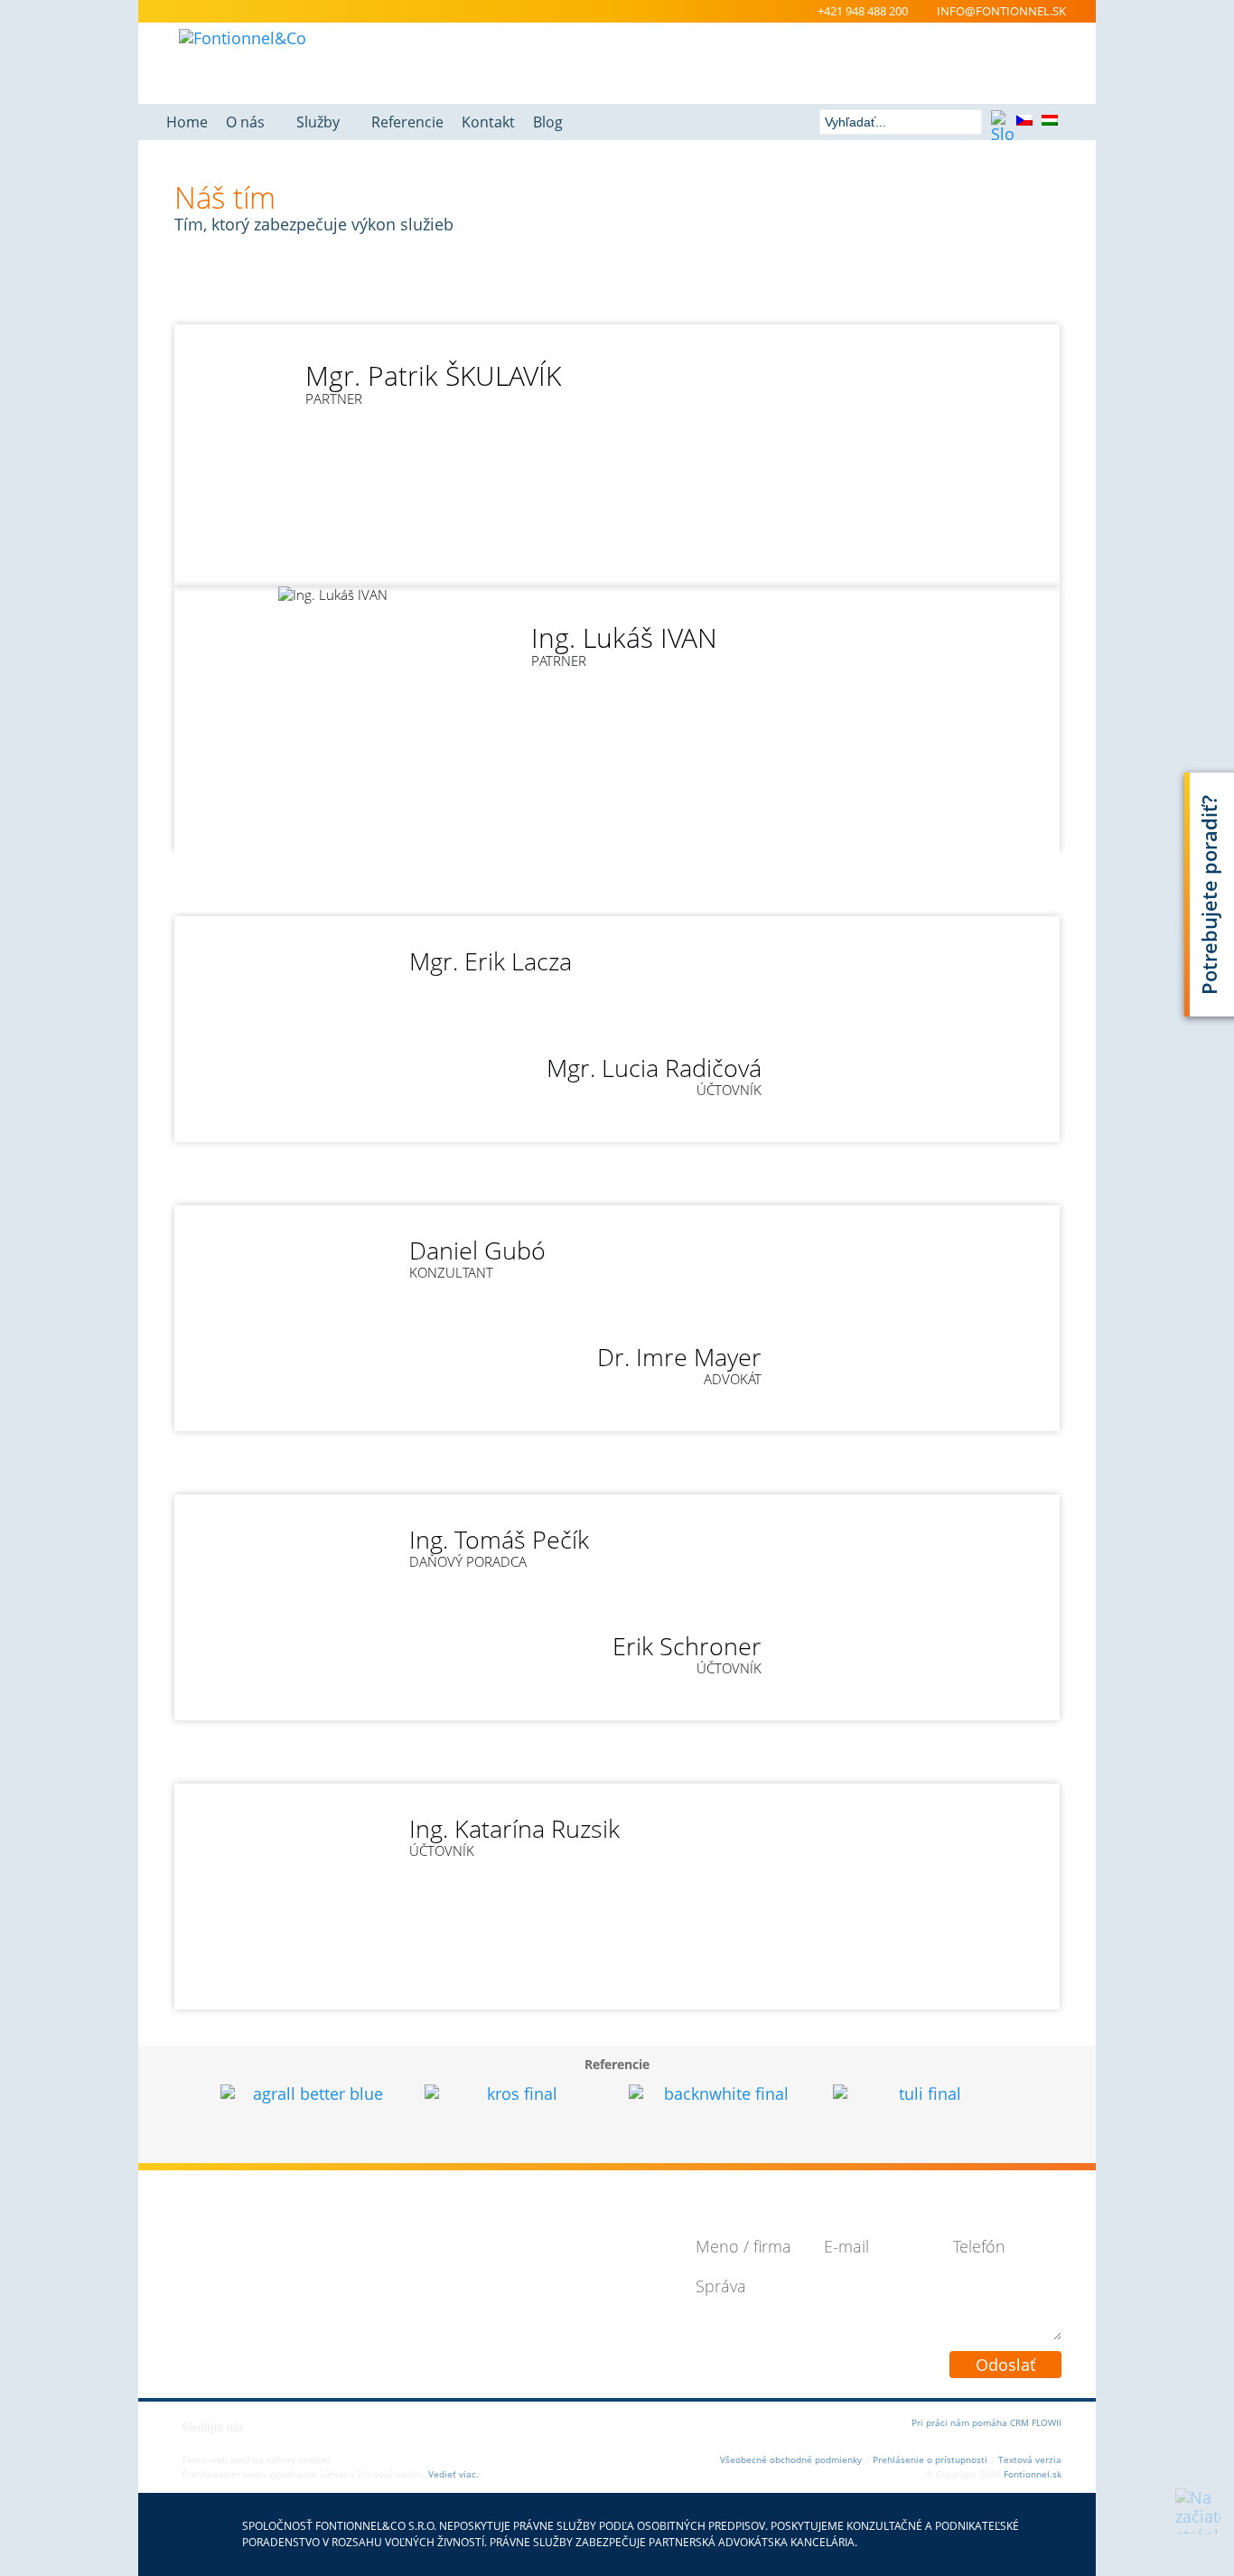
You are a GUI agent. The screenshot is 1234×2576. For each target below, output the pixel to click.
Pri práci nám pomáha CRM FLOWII (986, 2422)
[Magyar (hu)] (1052, 123)
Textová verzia (1030, 2459)
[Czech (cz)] (1026, 123)
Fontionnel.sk (1033, 2474)
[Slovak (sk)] (1001, 123)
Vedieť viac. (453, 2474)
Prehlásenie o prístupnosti (930, 2459)
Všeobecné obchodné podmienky (791, 2459)
